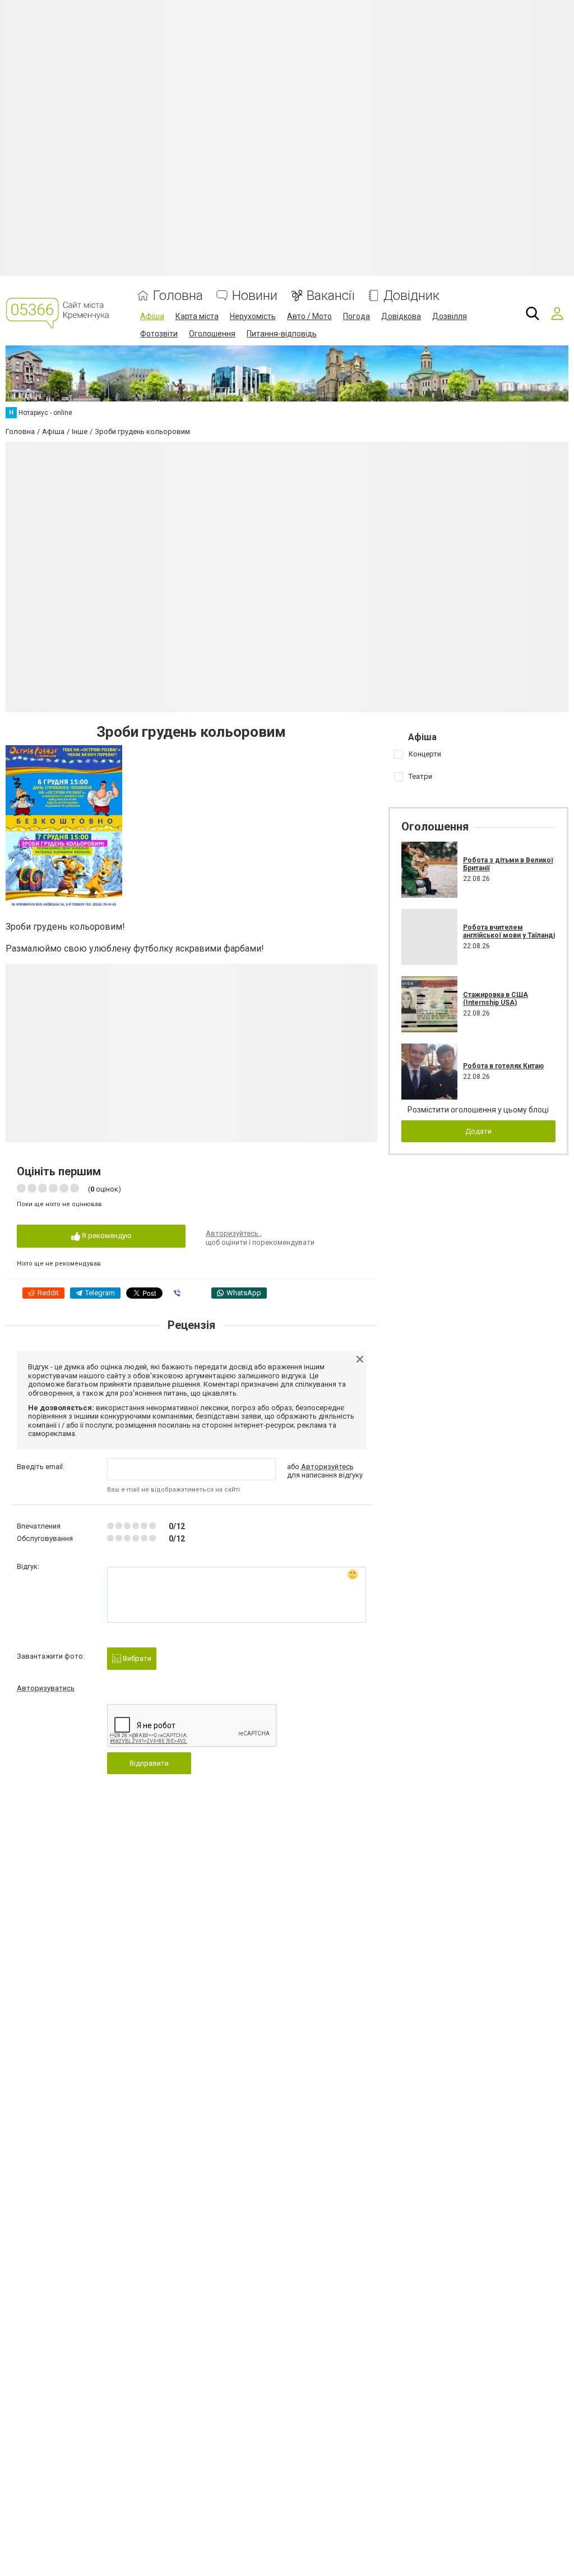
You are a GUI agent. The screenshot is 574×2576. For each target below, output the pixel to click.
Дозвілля (450, 316)
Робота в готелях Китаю (503, 1066)
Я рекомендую (106, 1236)
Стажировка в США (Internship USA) (496, 999)
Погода (357, 316)
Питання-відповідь (282, 334)
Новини (255, 296)
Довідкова (401, 316)
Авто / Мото (309, 316)
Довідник (411, 296)
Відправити (149, 1763)
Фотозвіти (159, 334)
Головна (178, 296)
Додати (478, 1131)
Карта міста (197, 316)
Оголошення (212, 334)
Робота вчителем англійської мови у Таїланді (509, 931)
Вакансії (330, 296)
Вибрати (136, 1658)
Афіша (152, 316)
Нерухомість (253, 316)
